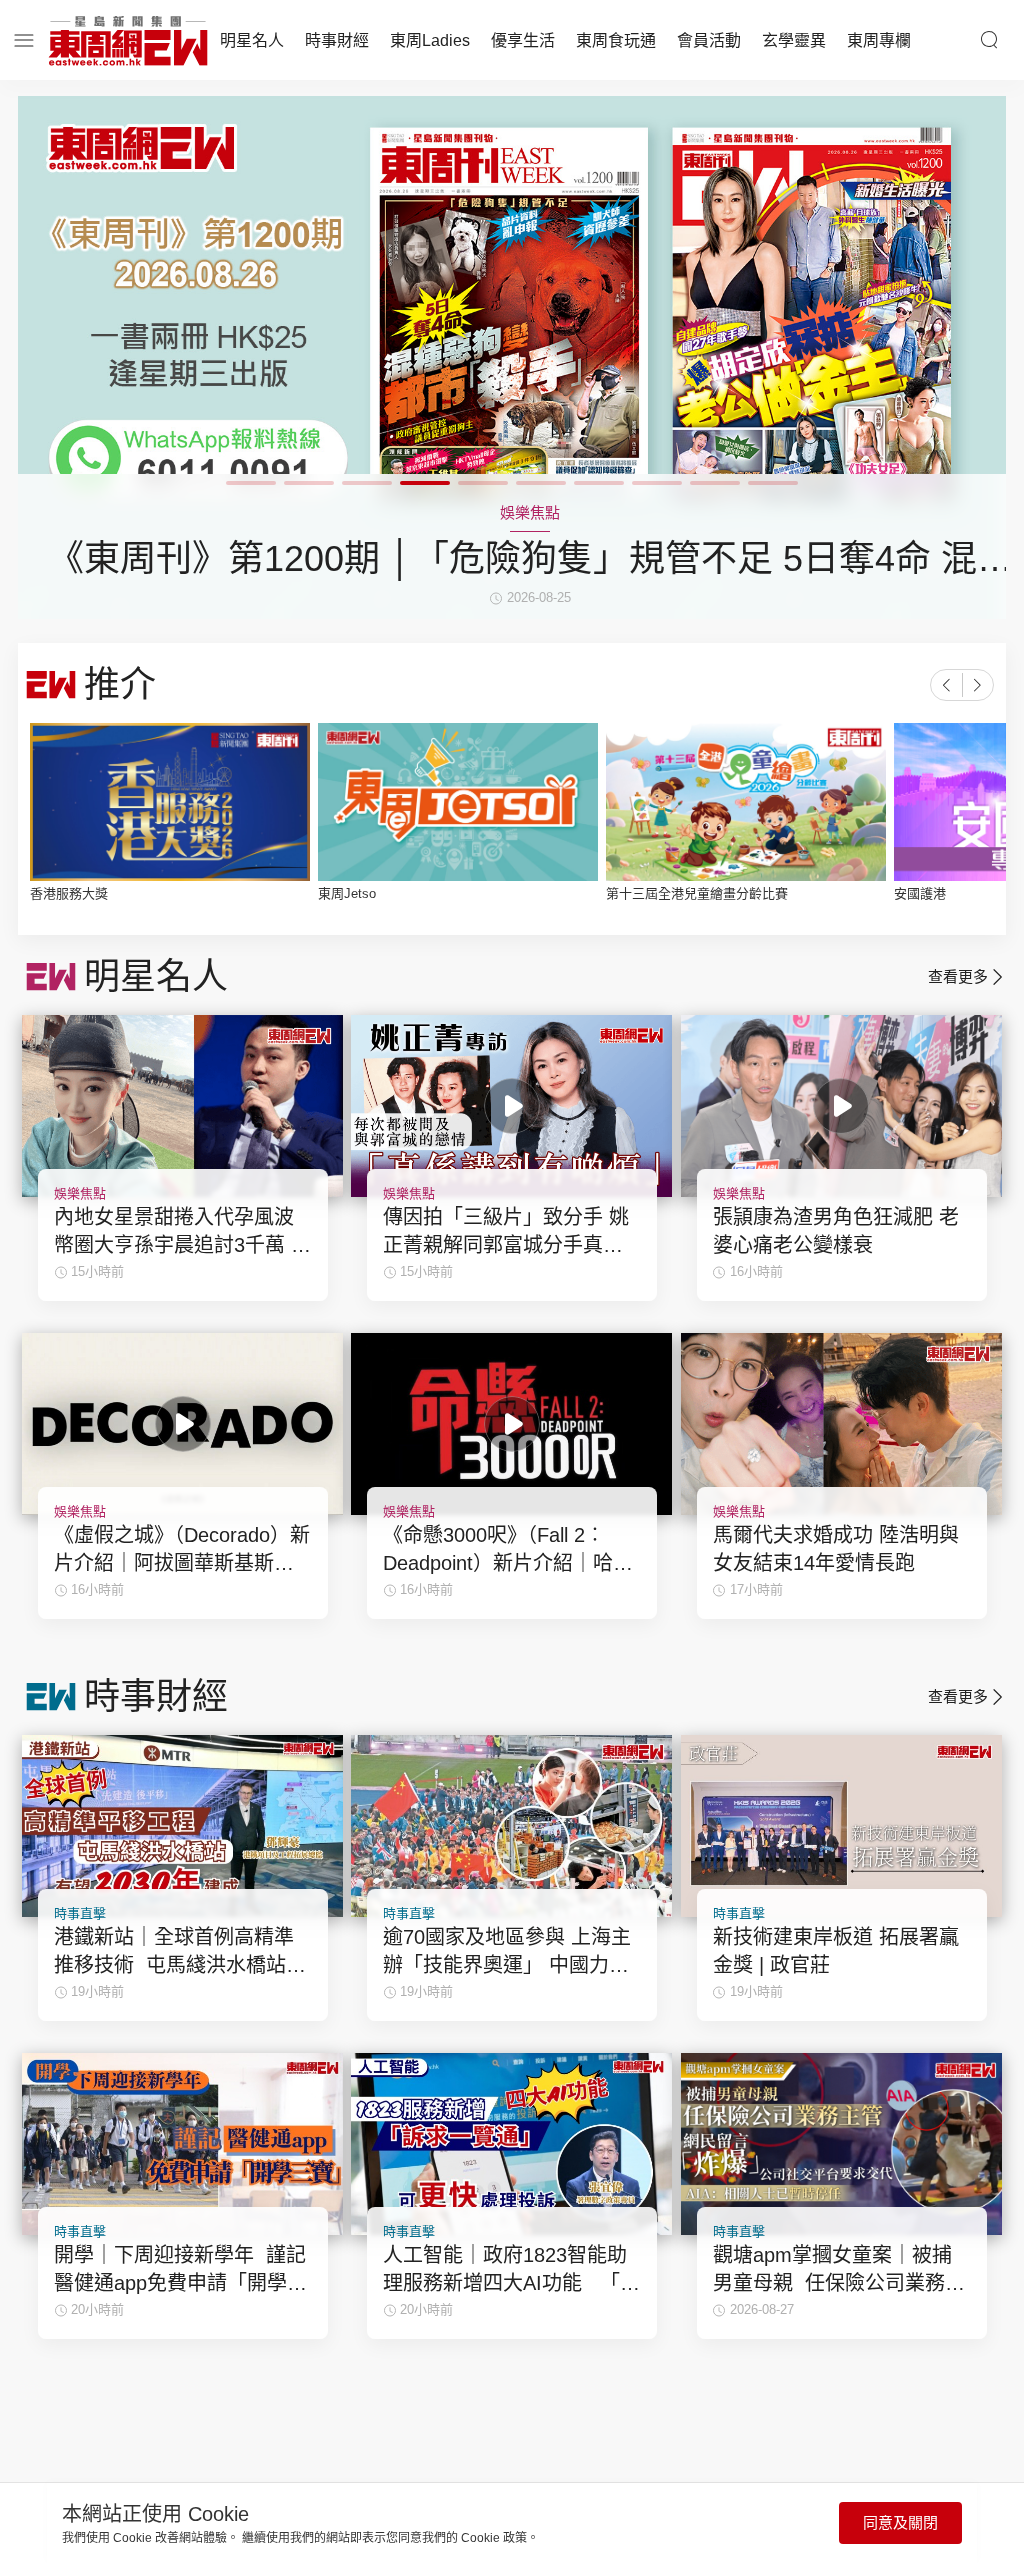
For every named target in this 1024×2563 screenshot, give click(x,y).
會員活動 (709, 40)
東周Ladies (430, 40)
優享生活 (523, 40)
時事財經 (337, 40)
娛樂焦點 (80, 1193)
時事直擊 (80, 1913)
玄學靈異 (794, 40)
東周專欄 (879, 40)
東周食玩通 (616, 40)
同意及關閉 (900, 2522)
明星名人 (252, 40)
